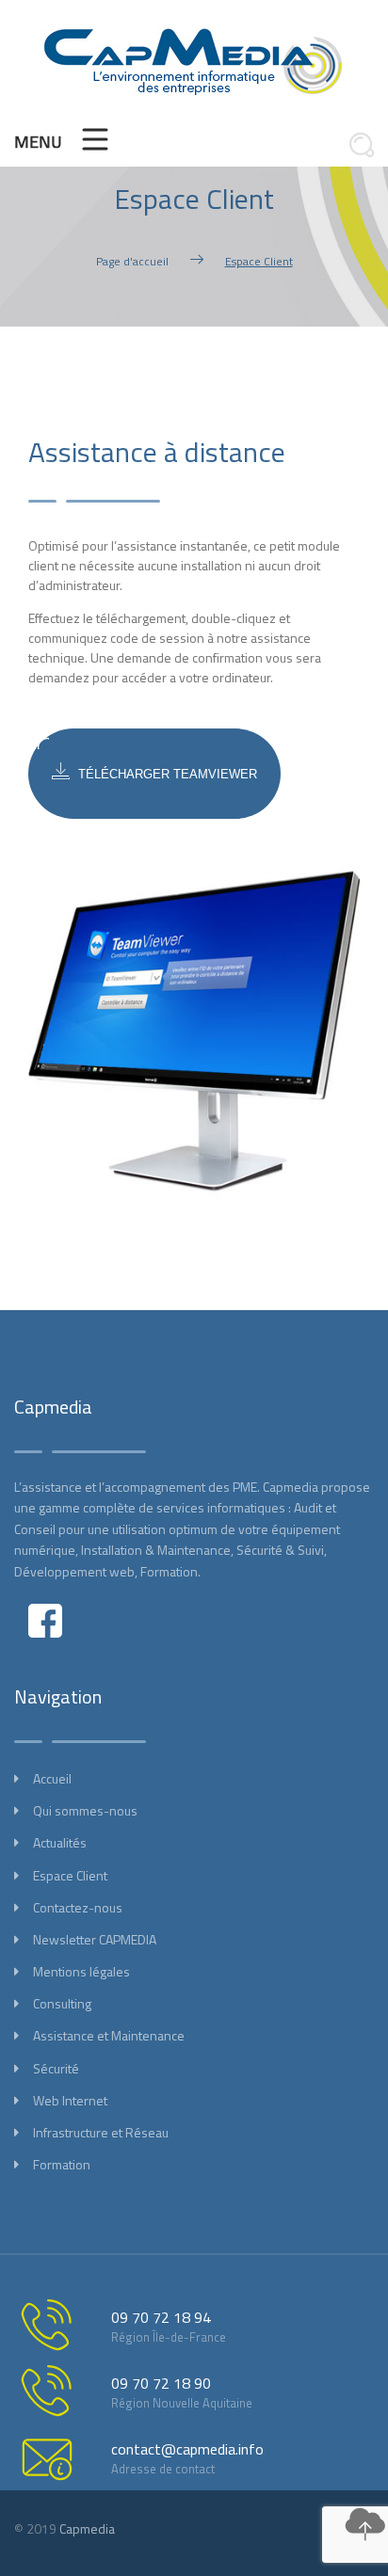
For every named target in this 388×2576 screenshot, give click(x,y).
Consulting (62, 2003)
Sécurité (56, 2068)
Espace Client (70, 1875)
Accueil (52, 1778)
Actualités (60, 1842)
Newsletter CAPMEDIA (95, 1939)
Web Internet (70, 2100)
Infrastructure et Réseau (101, 2132)
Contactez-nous (78, 1907)
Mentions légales (81, 1971)
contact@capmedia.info (187, 2449)
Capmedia (87, 2528)
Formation (62, 2164)
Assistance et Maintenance (109, 2035)
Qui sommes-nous (85, 1810)
